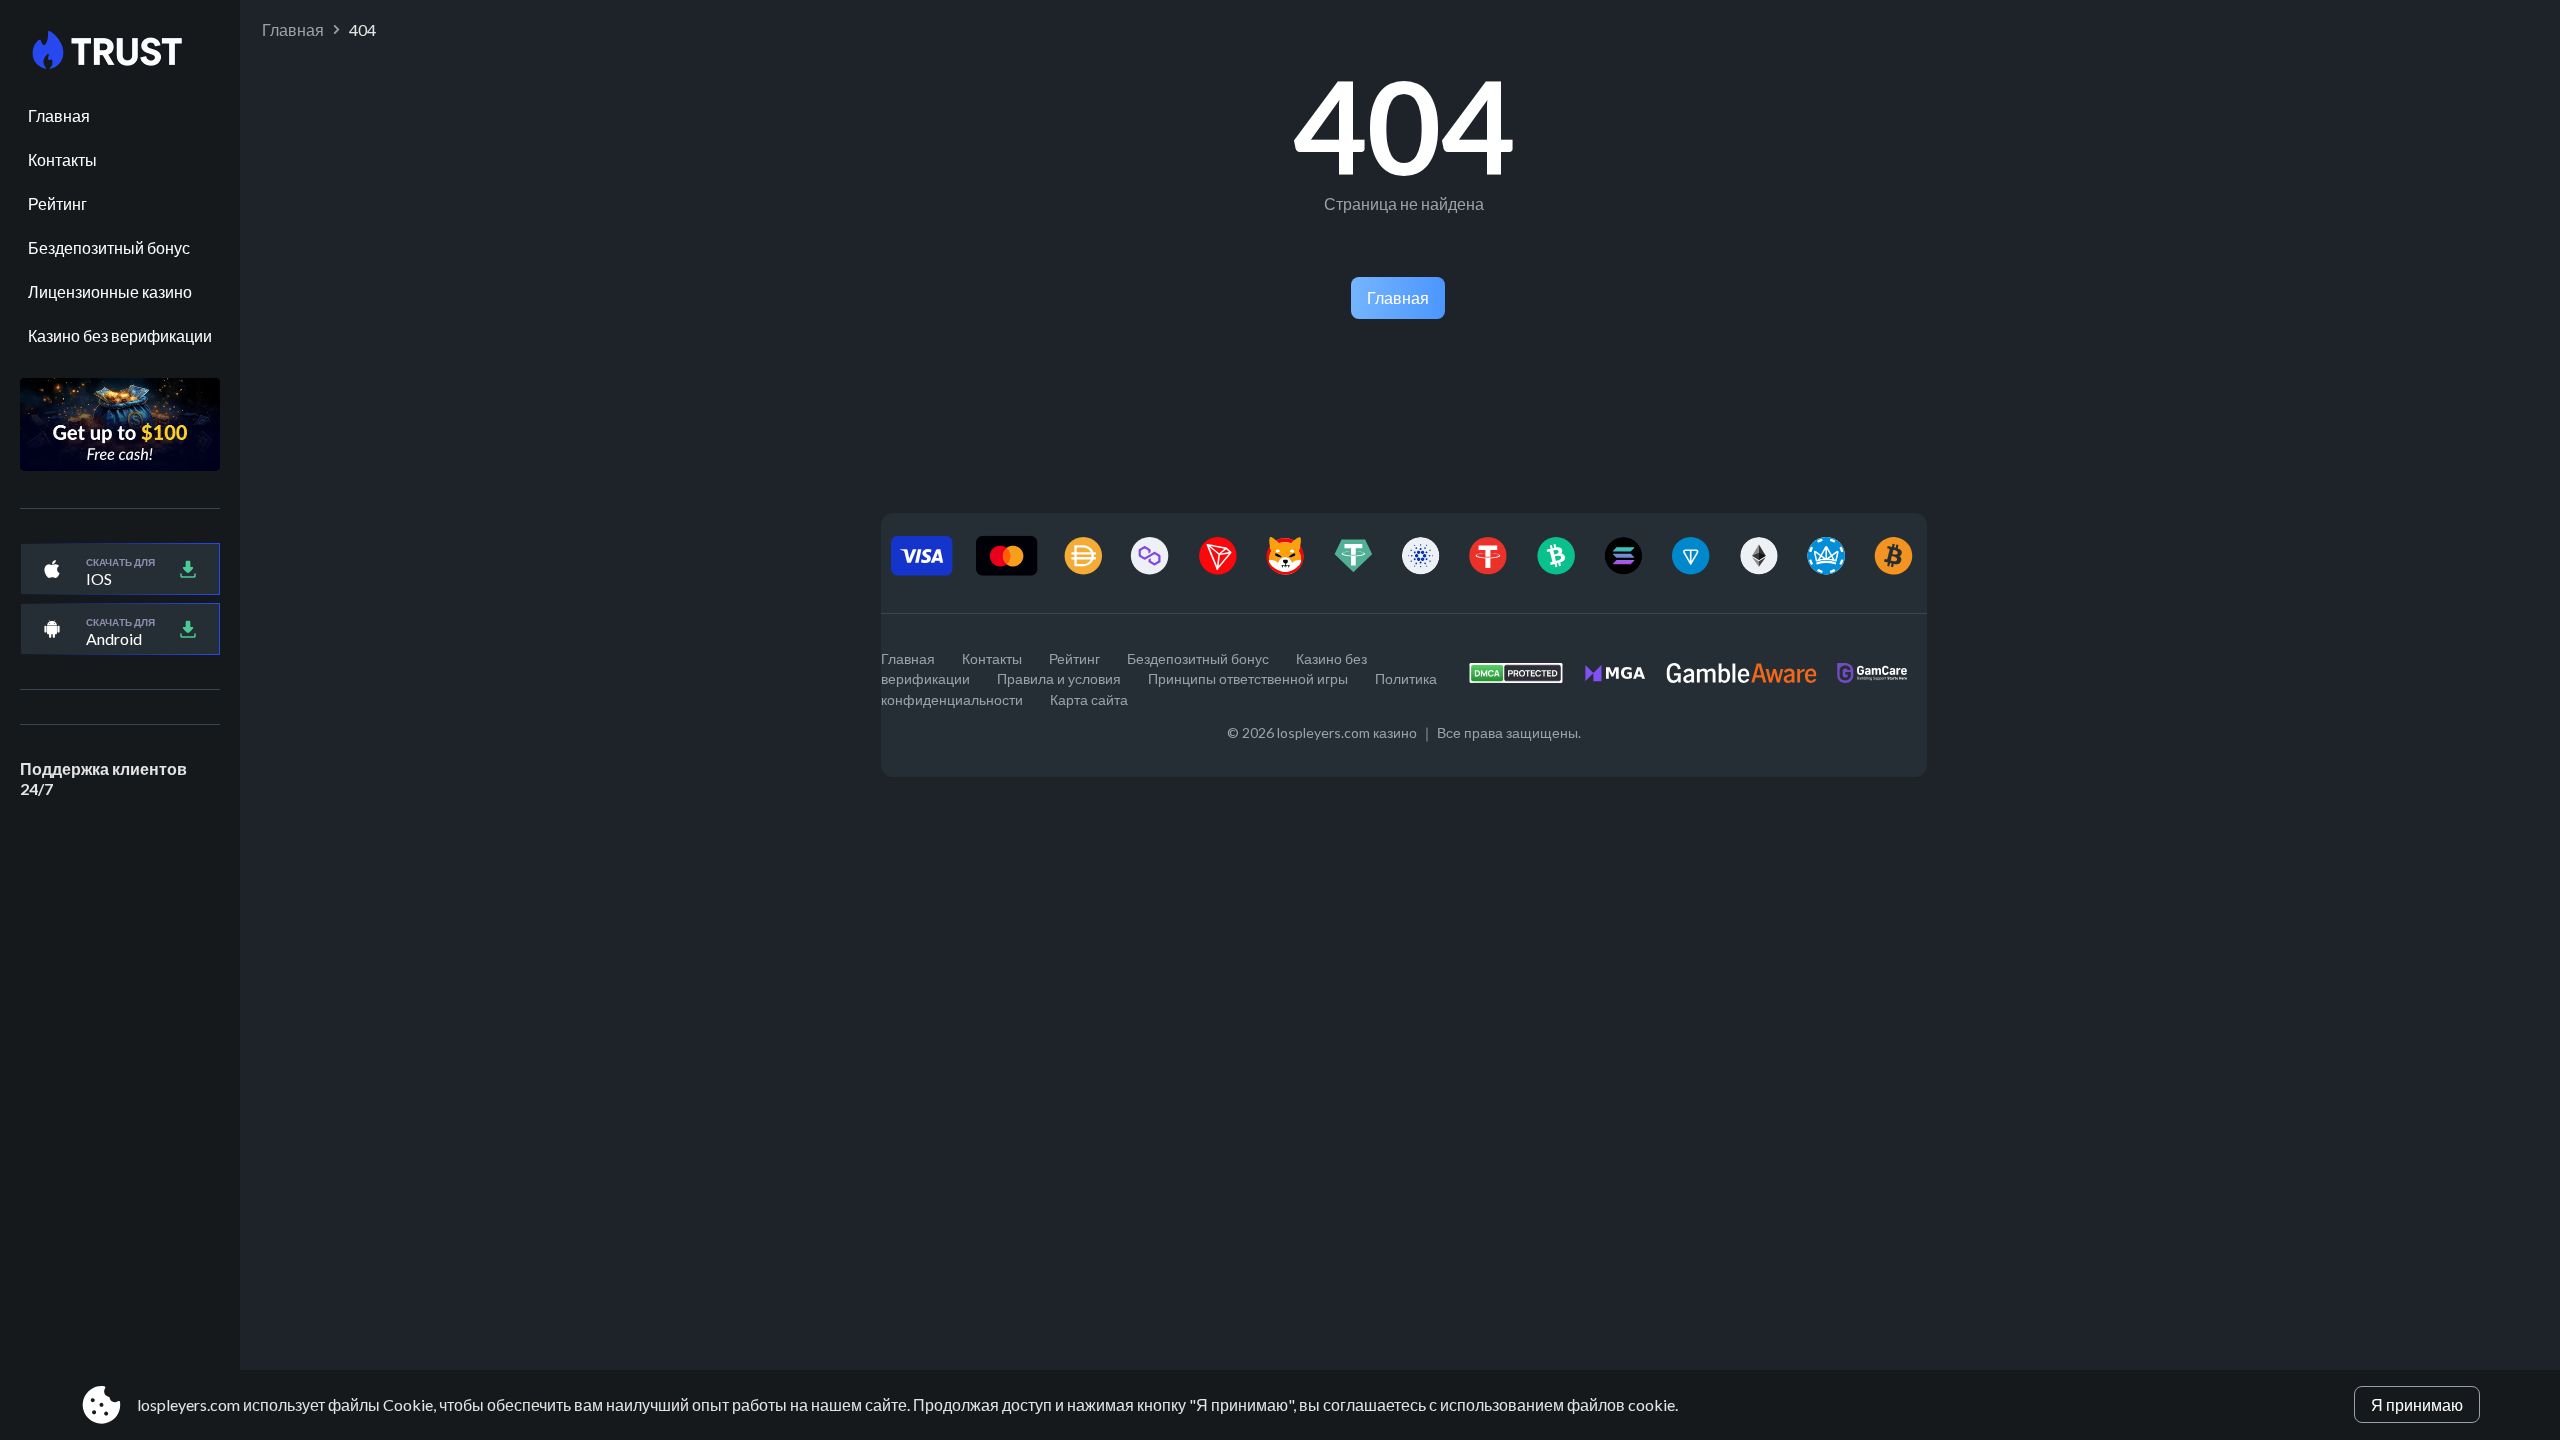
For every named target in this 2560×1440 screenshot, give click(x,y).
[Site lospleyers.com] (120, 51)
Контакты (62, 159)
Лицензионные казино (110, 291)
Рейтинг (57, 203)
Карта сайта (1089, 699)
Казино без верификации (120, 335)
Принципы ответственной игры (1248, 678)
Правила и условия (1059, 678)
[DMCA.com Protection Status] (1526, 678)
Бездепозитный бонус (109, 247)
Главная (59, 115)
